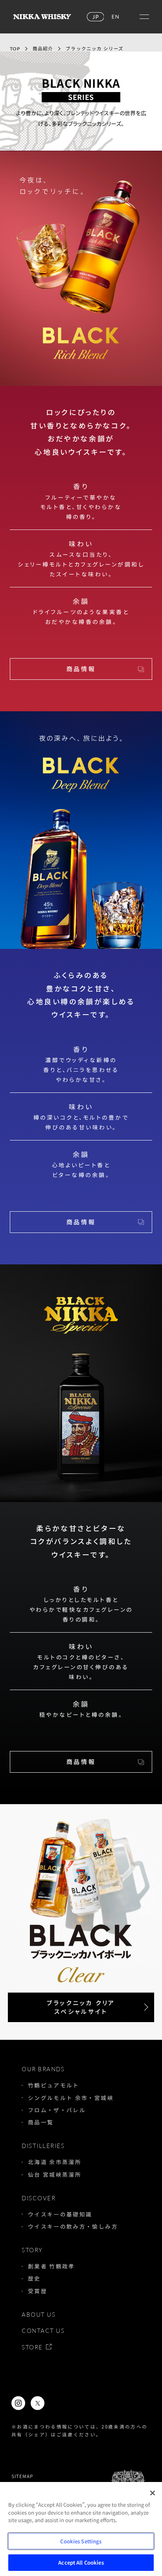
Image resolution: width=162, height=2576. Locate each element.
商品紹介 (43, 49)
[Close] (153, 2493)
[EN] (115, 17)
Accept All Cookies (81, 2562)
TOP (15, 49)
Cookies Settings (81, 2541)
